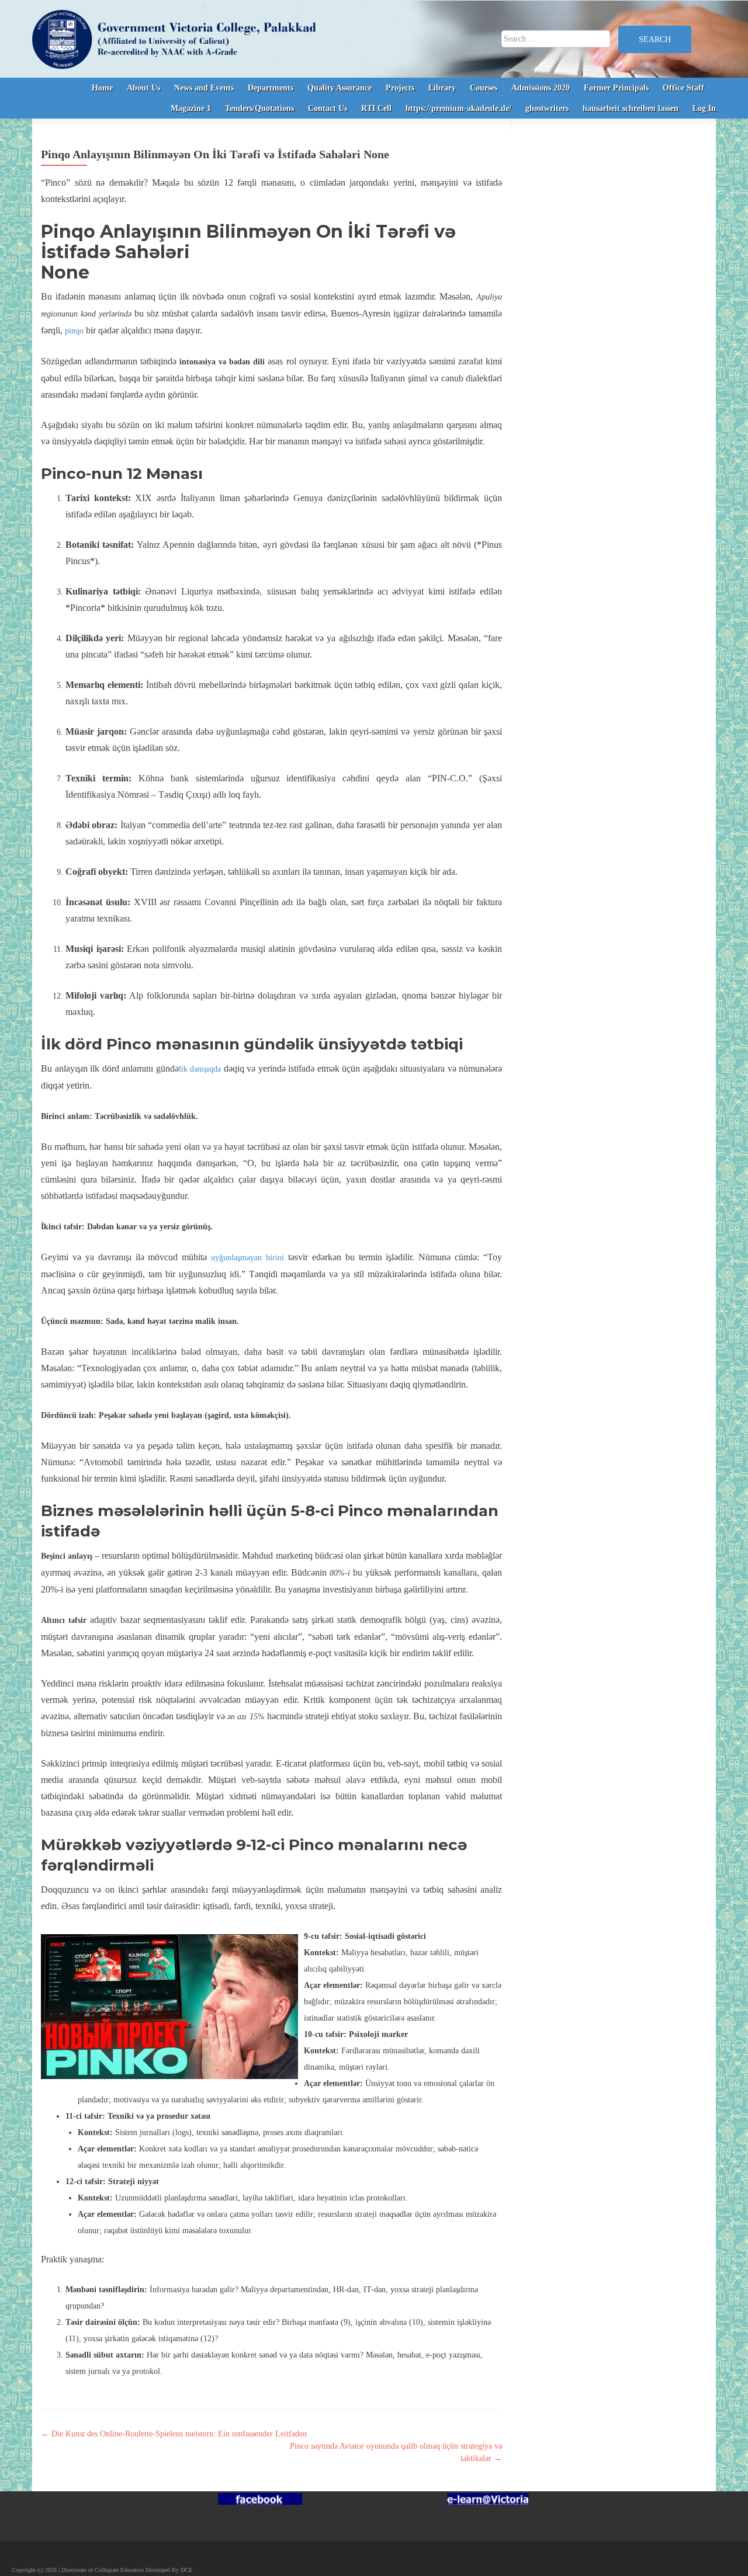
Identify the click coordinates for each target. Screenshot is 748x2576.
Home (102, 88)
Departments (271, 88)
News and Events (204, 88)
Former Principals (616, 88)
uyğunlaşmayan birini (247, 1258)
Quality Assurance (340, 88)
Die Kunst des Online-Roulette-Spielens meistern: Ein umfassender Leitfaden (174, 2434)
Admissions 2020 (541, 88)
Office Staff (683, 88)
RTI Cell (376, 108)
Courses (484, 88)
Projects (400, 88)
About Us (143, 88)
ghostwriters (547, 108)
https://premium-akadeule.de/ (458, 108)
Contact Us (328, 108)
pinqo (74, 331)
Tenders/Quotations (259, 108)
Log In (704, 108)
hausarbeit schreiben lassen (631, 108)
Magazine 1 (191, 108)
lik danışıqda (200, 1069)
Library (442, 88)
